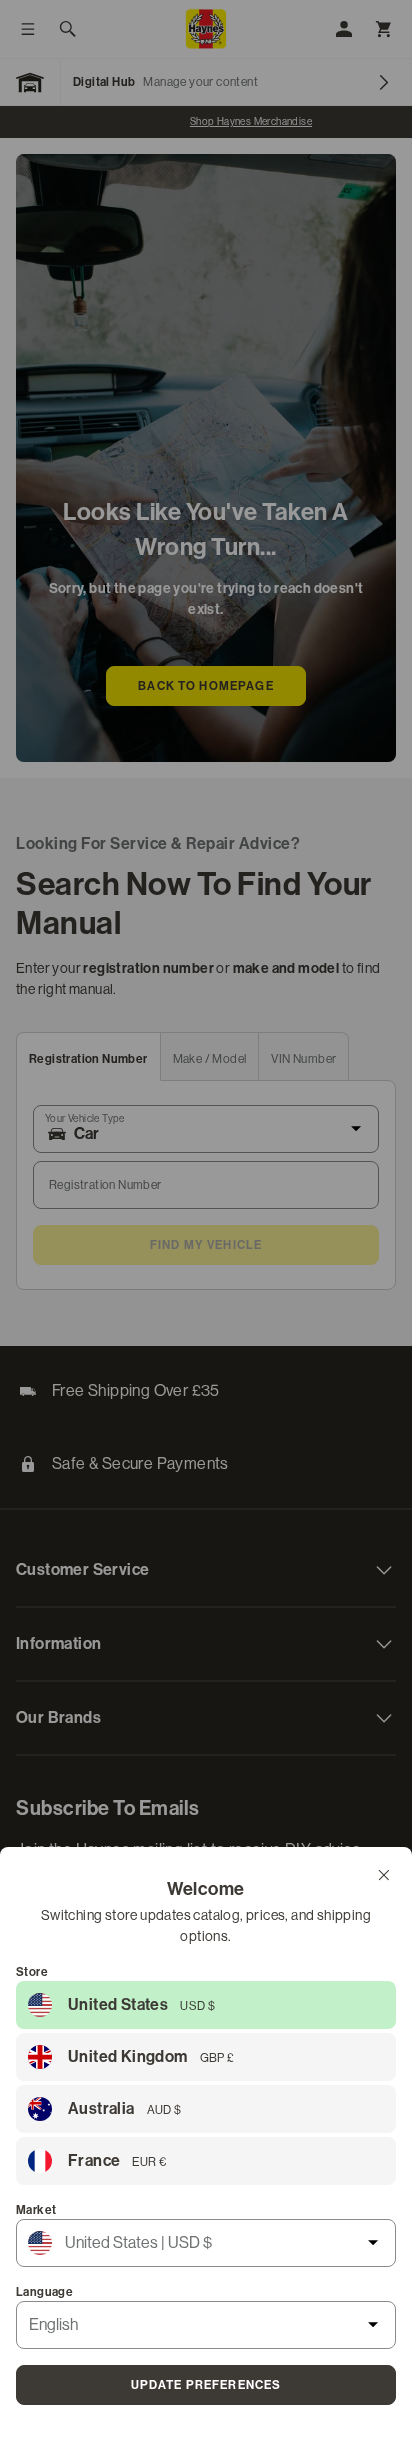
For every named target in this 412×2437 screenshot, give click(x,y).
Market (36, 2210)
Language (44, 2292)
